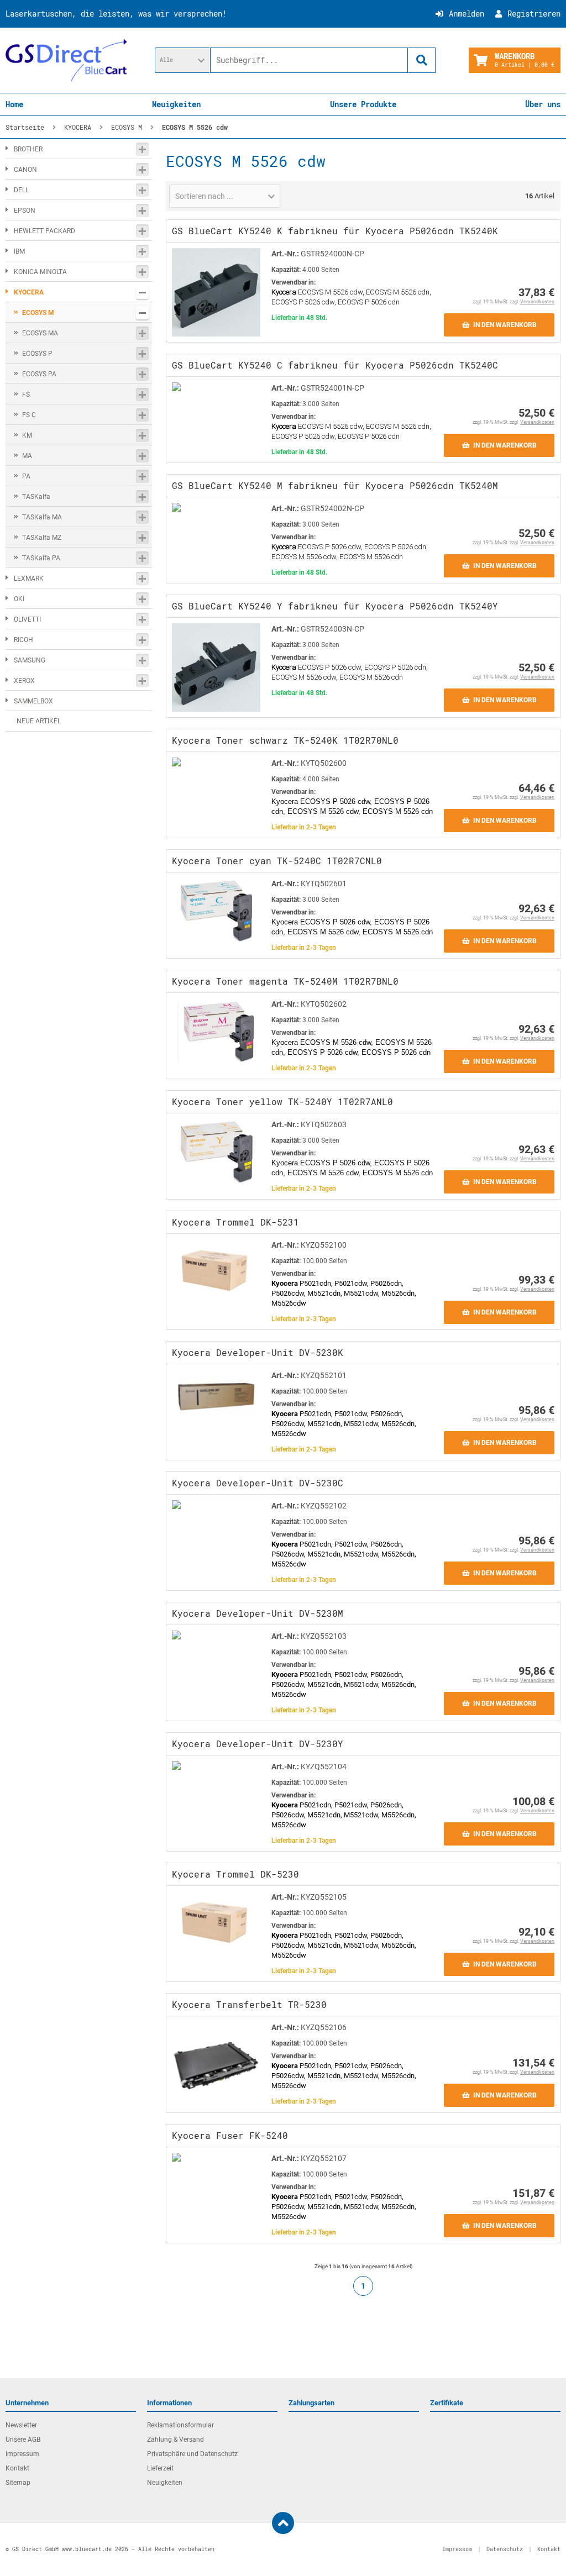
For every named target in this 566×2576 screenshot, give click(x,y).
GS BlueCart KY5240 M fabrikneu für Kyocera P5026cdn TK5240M (335, 485)
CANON (25, 170)
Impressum (22, 2454)
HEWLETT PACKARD (44, 231)
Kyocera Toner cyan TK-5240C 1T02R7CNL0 (277, 861)
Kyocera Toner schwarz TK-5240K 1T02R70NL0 (285, 740)
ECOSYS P (37, 354)
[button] (182, 60)
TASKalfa (36, 497)
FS (26, 395)
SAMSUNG (30, 660)
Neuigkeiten (176, 104)
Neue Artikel (39, 721)
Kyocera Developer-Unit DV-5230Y (258, 1744)
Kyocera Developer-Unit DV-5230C (258, 1483)
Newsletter (21, 2425)
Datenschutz (505, 2549)
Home (14, 104)
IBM (19, 251)
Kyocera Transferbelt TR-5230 (249, 2004)
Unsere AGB (23, 2440)
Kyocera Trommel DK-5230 (235, 1874)
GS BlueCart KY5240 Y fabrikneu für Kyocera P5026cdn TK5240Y (335, 606)
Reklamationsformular (180, 2425)
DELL (21, 190)
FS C (29, 415)
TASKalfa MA (42, 517)
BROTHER (28, 149)
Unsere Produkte (363, 104)
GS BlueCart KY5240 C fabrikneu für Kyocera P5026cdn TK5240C (335, 365)
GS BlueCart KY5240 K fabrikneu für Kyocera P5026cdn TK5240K (335, 231)
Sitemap (18, 2483)
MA (27, 456)
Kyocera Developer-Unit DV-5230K (258, 1352)
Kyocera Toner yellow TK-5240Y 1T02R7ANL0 (282, 1102)
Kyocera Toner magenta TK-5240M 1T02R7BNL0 (285, 981)
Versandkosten (537, 302)
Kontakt (17, 2468)
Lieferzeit (160, 2468)
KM (27, 435)
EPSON (25, 211)
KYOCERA (29, 292)
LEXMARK (29, 579)
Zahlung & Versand (175, 2440)
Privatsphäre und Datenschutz (192, 2454)
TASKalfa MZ (42, 538)
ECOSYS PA (39, 374)
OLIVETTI (27, 619)
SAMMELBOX (33, 701)
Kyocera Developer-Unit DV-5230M (258, 1613)
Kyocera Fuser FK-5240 (230, 2135)
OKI (19, 599)
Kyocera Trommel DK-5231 (235, 1222)
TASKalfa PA (41, 558)
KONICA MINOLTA (40, 272)
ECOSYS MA (40, 333)
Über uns (543, 104)
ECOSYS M (38, 313)
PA (26, 476)
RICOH (23, 640)
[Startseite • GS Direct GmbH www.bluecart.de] (66, 60)
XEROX (24, 681)
